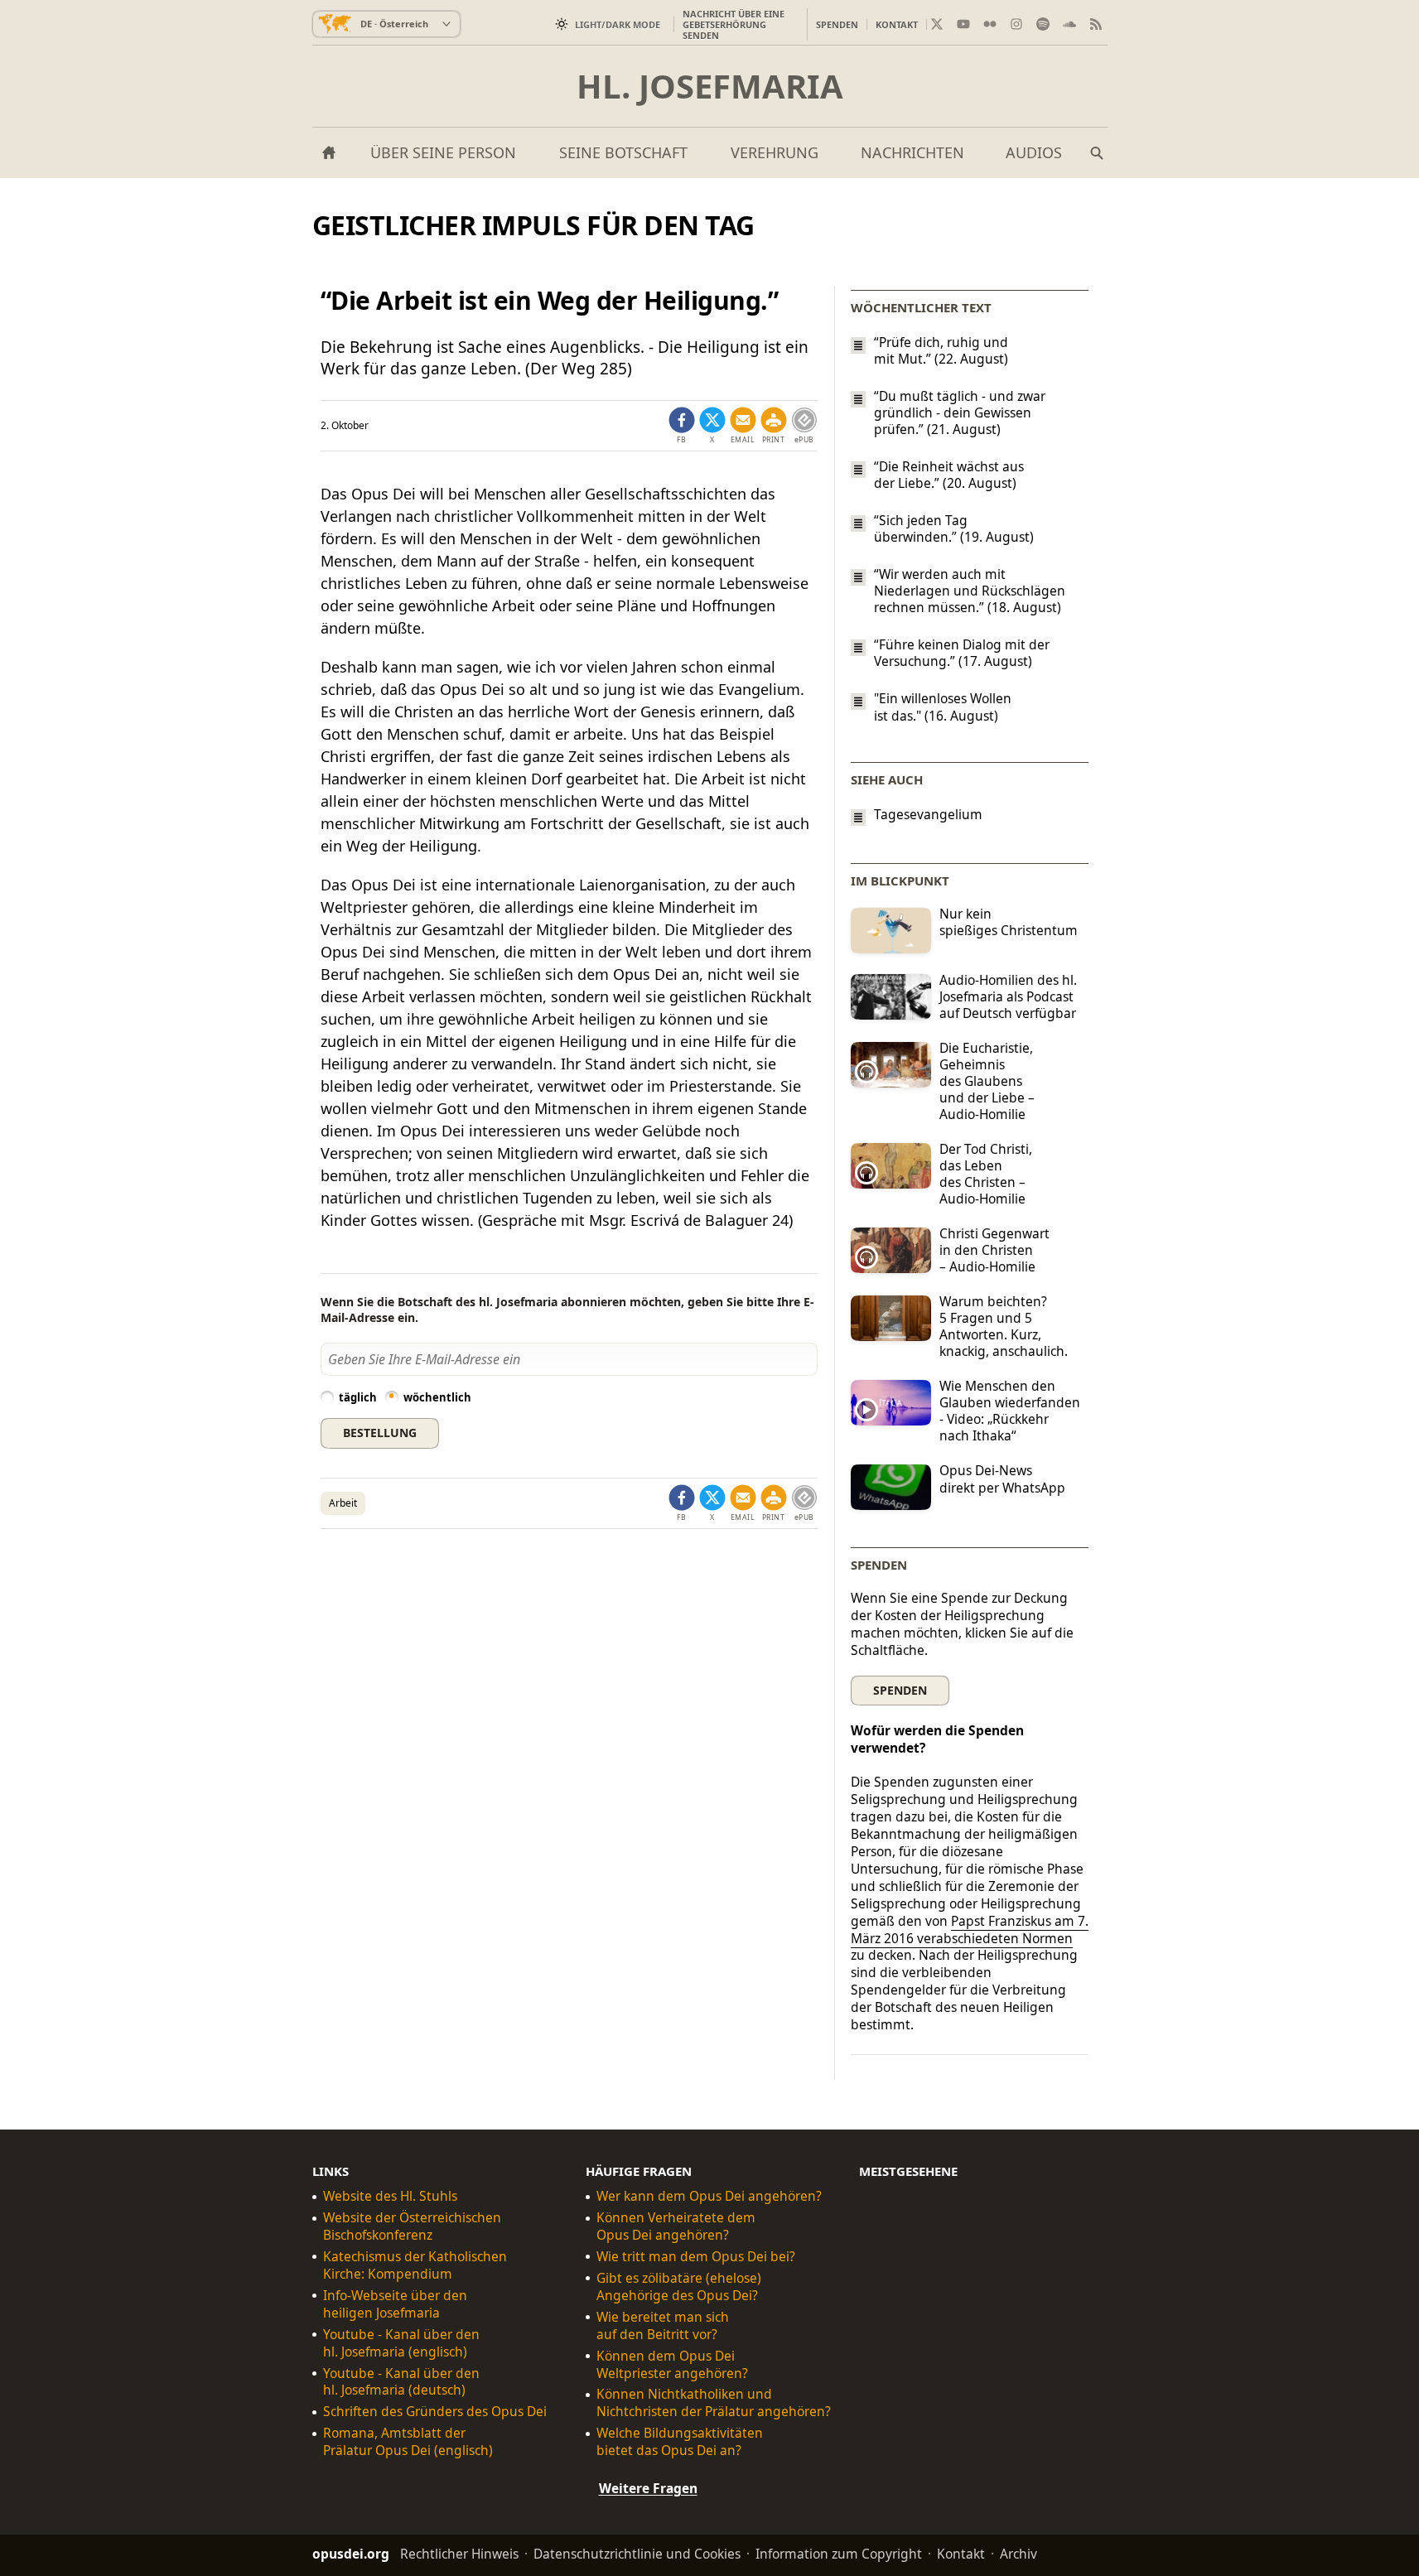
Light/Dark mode (618, 24)
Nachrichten (912, 152)
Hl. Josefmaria (710, 86)
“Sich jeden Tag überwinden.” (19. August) (954, 528)
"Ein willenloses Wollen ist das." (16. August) (943, 707)
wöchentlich (437, 1397)
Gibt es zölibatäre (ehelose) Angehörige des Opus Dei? (679, 2287)
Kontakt (897, 24)
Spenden (837, 24)
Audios (1034, 152)
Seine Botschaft (623, 152)
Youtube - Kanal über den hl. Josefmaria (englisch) (401, 2343)
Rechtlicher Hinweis (459, 2554)
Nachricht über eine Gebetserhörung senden (734, 24)
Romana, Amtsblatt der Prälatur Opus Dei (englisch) (408, 2442)
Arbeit (343, 1503)
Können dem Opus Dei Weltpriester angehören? (672, 2365)
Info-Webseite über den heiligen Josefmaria (395, 2304)
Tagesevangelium (928, 815)
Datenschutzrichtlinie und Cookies (637, 2554)
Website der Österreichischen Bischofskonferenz (412, 2226)
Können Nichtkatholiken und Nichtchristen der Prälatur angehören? (714, 2404)
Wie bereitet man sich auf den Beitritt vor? (663, 2326)
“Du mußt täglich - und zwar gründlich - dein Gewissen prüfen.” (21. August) (960, 412)
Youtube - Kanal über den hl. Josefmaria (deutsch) (401, 2382)
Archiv (1018, 2554)
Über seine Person (443, 152)
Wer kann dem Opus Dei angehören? (709, 2196)
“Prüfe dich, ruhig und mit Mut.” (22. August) (941, 350)
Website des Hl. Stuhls (390, 2196)
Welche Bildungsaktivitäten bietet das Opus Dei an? (680, 2442)
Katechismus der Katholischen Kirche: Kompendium (415, 2265)
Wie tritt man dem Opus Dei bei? (696, 2257)
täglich (358, 1397)
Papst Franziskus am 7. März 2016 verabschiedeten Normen (970, 1930)
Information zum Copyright (839, 2554)
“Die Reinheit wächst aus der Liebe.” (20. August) (949, 475)
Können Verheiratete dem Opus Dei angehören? (676, 2226)
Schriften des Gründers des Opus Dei (435, 2412)
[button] (774, 426)
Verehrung (775, 152)
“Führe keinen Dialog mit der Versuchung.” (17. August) (962, 653)
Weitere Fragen (648, 2488)
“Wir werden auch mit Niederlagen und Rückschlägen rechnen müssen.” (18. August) (970, 591)
